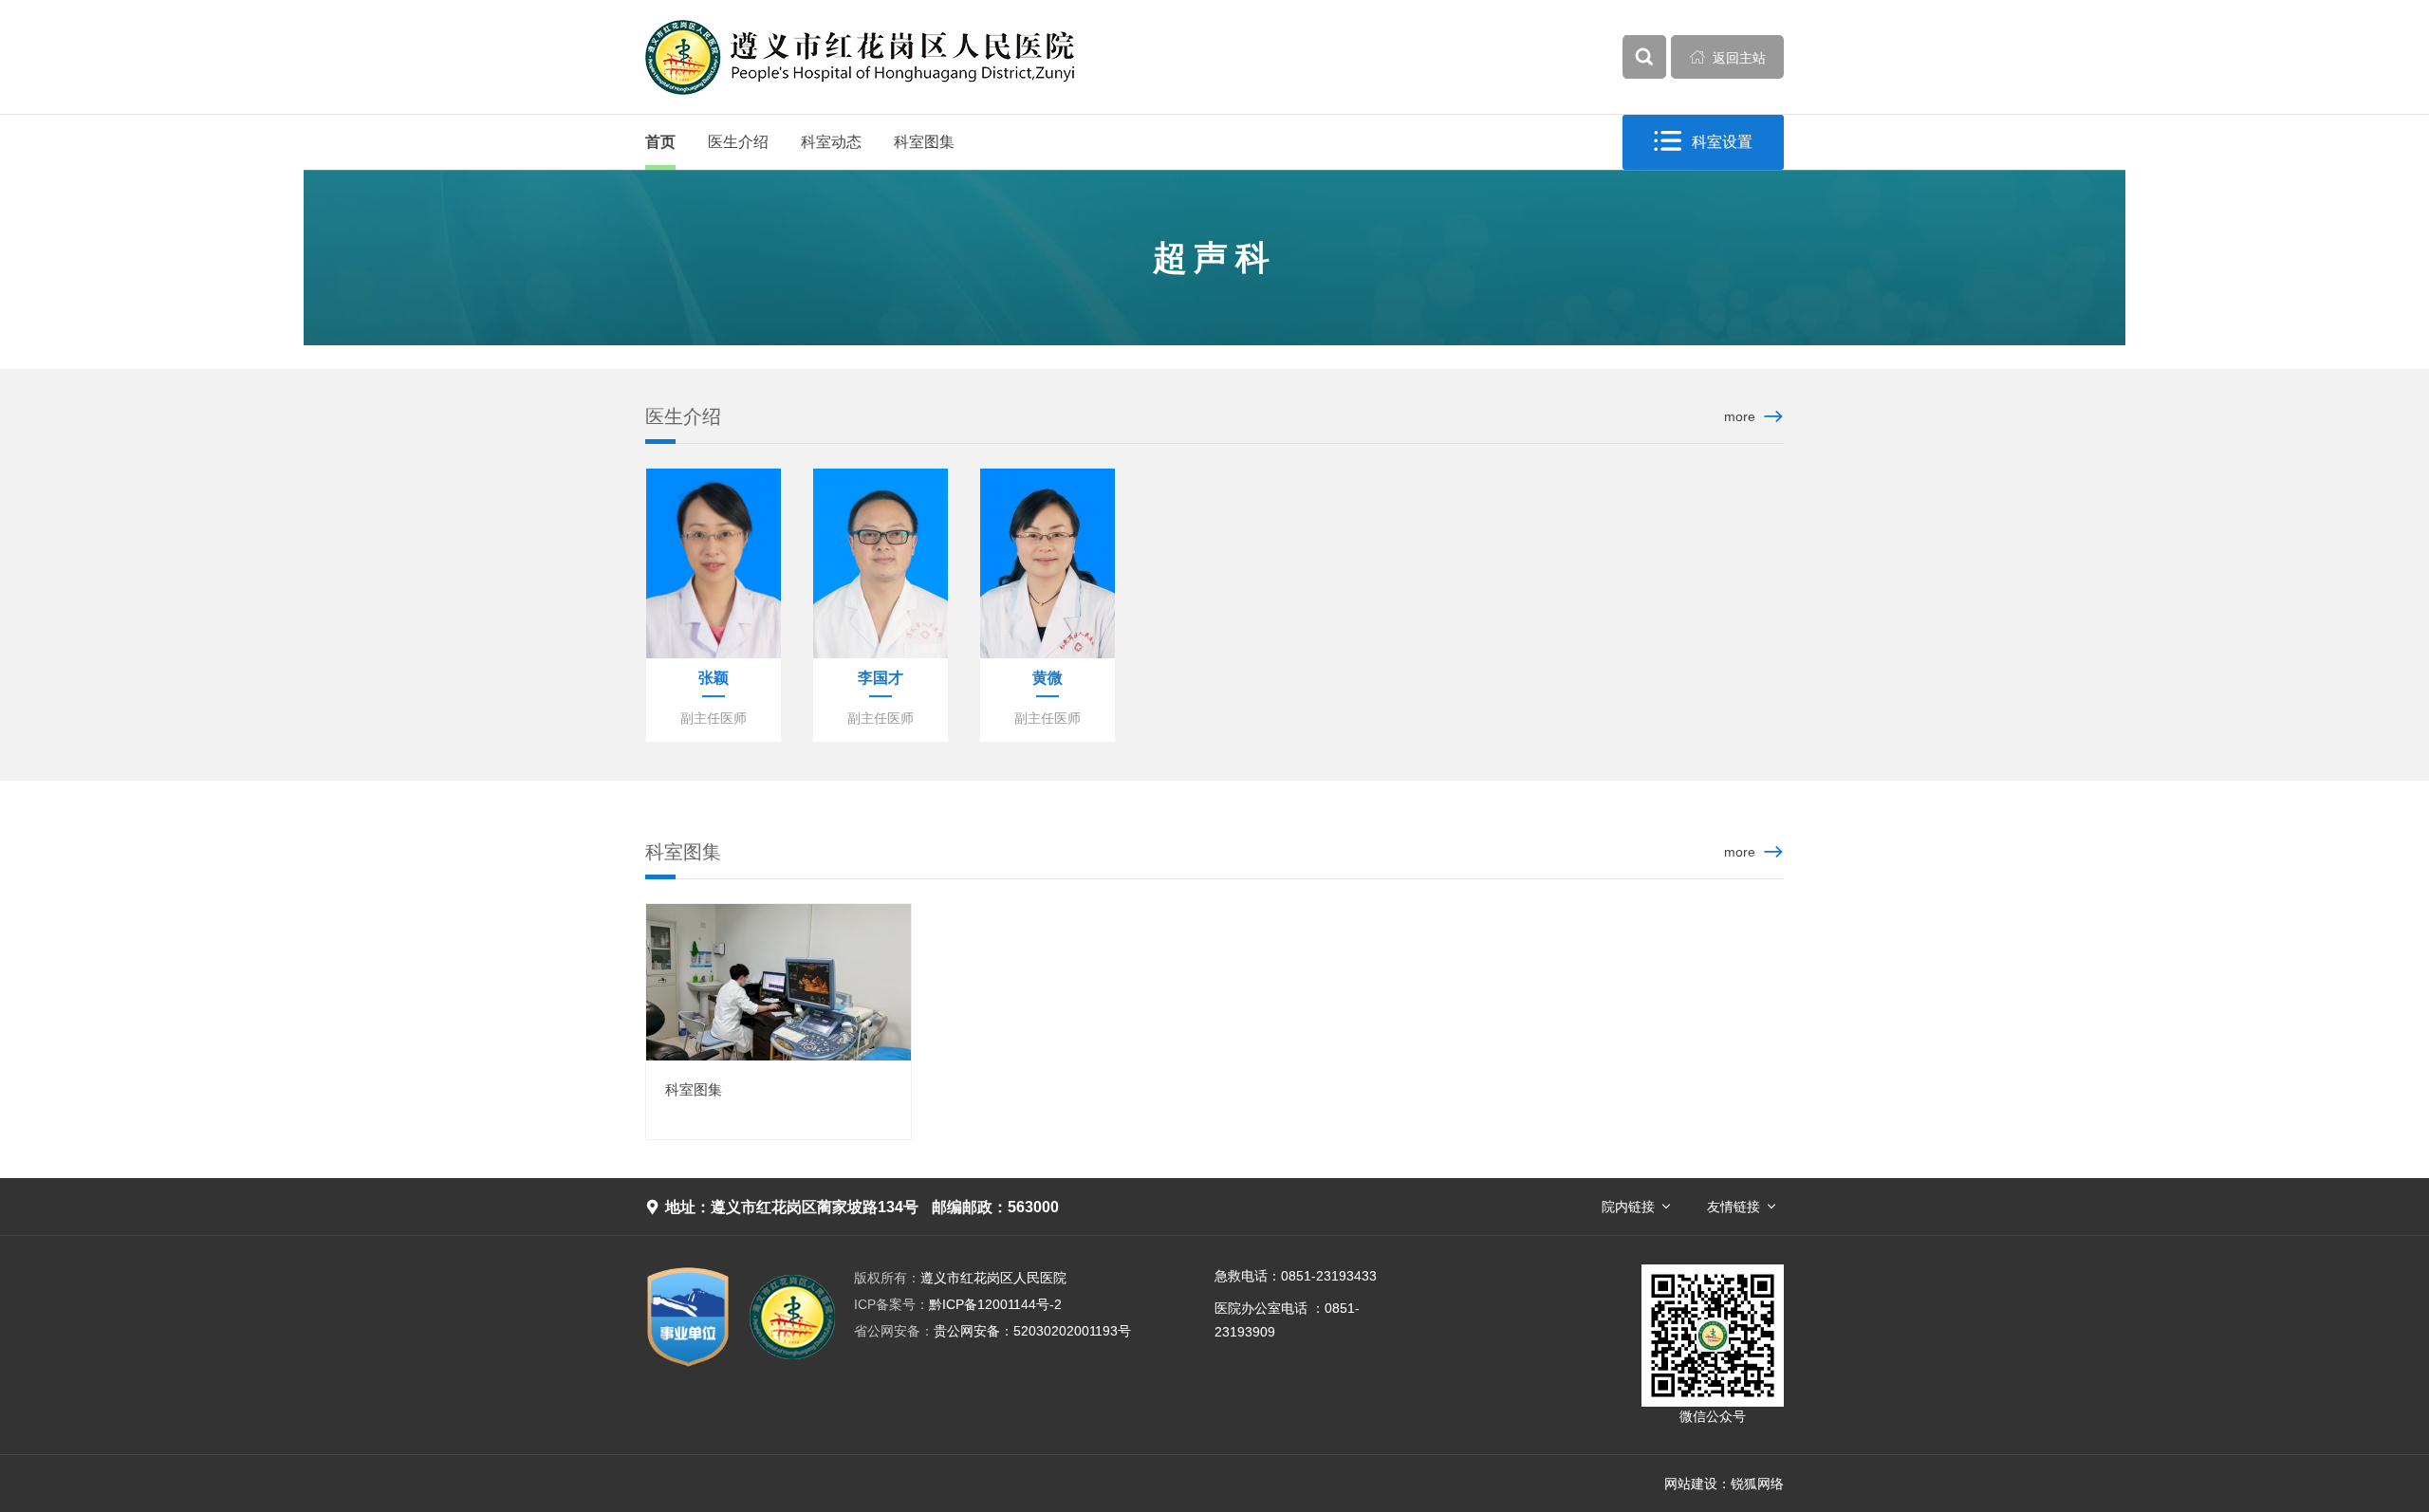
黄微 (1048, 678)
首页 (660, 142)
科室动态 (831, 142)
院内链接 (1628, 1207)
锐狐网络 (1757, 1484)
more (1740, 416)
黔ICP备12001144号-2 (958, 1304)
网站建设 (1691, 1484)
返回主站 (1728, 57)
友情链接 (1734, 1207)
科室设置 (1703, 141)
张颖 (714, 678)
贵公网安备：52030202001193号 (992, 1331)
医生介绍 (738, 142)
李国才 (881, 678)
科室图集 (924, 142)
